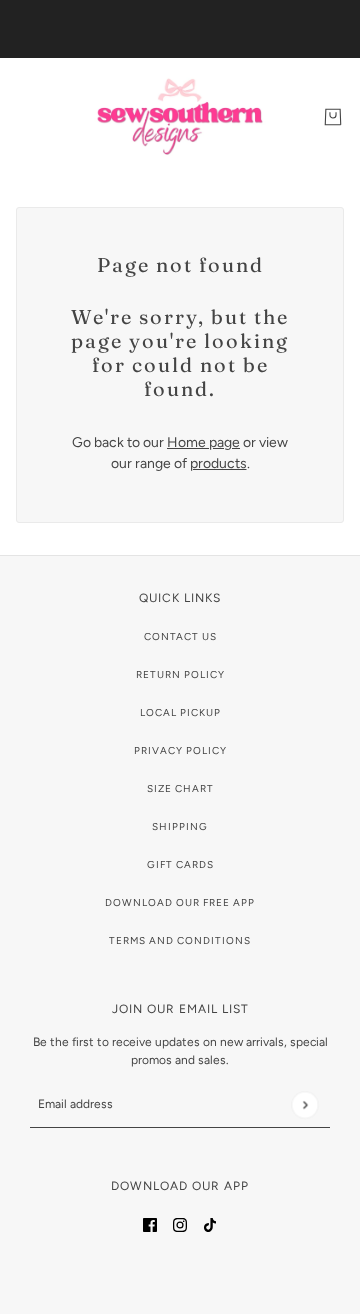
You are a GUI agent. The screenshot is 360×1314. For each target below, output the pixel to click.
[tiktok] (210, 1223)
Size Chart (180, 788)
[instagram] (180, 1223)
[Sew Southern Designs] (180, 116)
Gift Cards (180, 864)
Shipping (180, 826)
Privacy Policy (180, 750)
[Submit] (304, 1104)
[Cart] (333, 117)
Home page (203, 442)
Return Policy (180, 674)
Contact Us (180, 636)
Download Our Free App (180, 902)
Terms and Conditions (180, 940)
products (218, 463)
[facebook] (150, 1223)
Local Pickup (180, 712)
